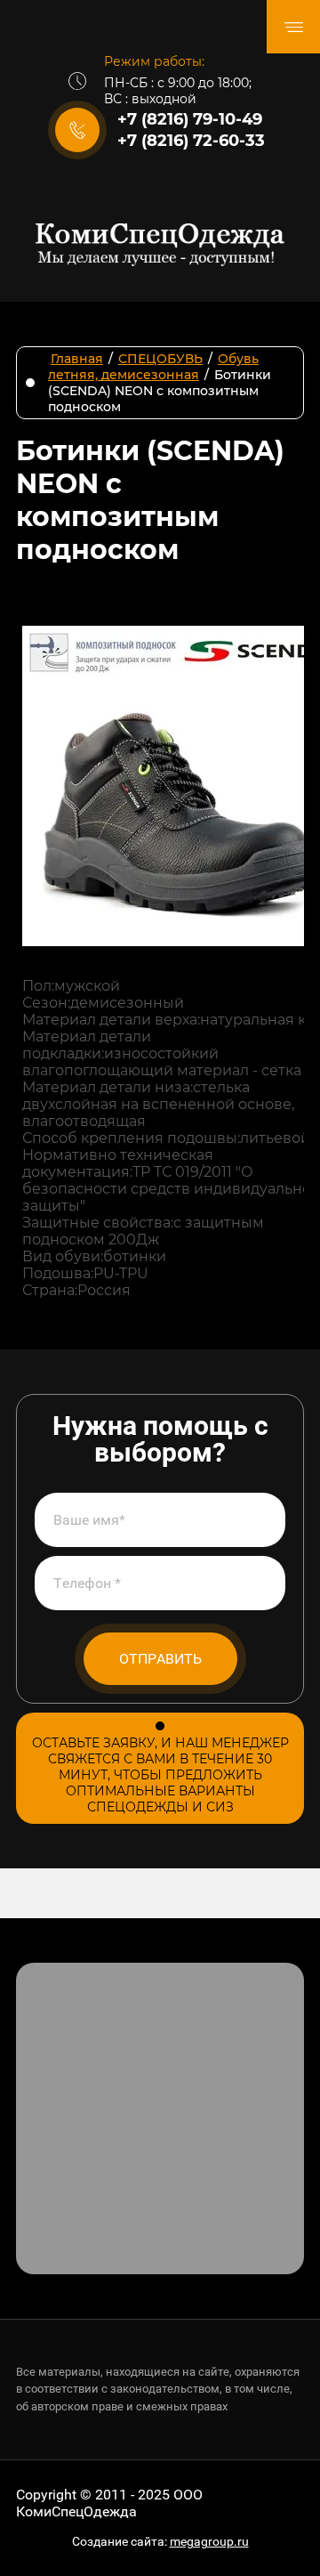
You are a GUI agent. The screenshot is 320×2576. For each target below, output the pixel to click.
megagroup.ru (209, 2541)
